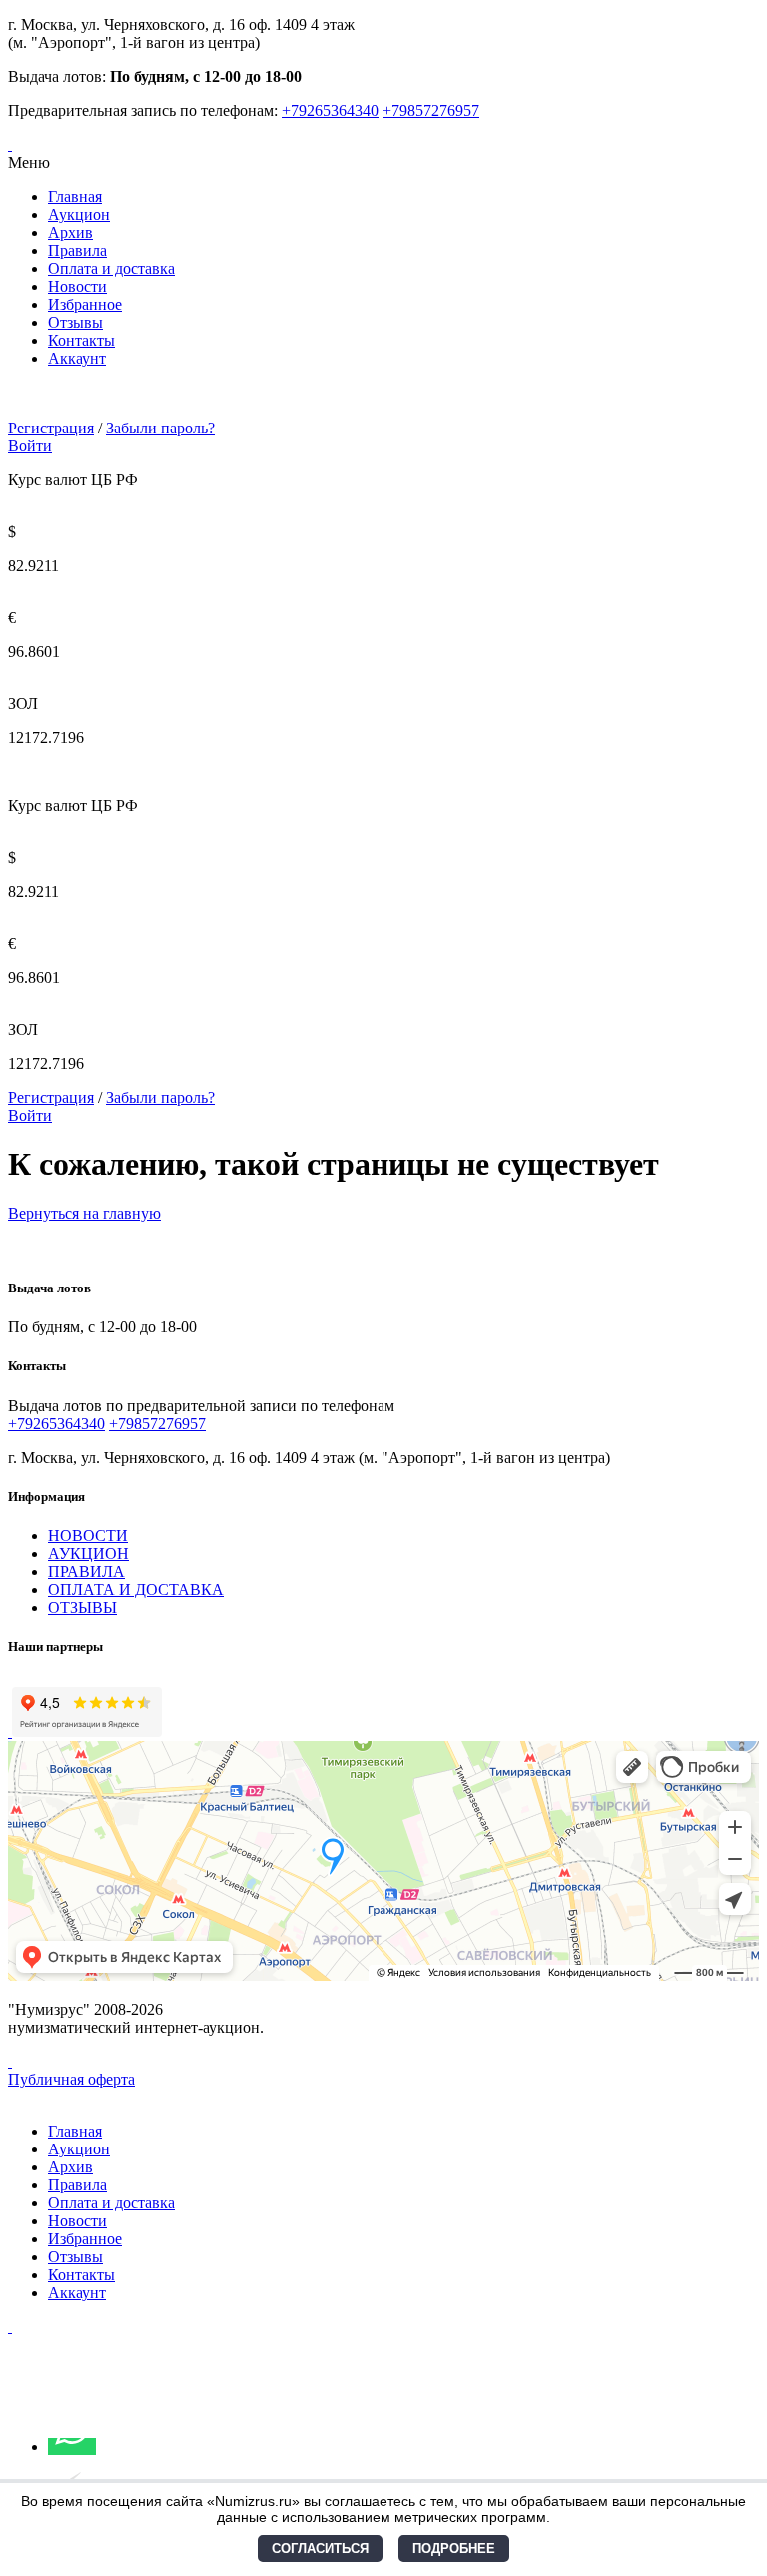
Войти (30, 446)
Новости (77, 286)
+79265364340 (330, 110)
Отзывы (75, 322)
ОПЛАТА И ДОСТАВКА (136, 1590)
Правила (77, 250)
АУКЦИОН (88, 1554)
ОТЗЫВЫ (82, 1608)
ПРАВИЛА (86, 1572)
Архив (70, 232)
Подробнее (454, 2549)
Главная (75, 196)
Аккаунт (77, 358)
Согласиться (320, 2549)
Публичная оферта (71, 2079)
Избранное (85, 304)
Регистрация (51, 428)
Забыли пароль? (160, 428)
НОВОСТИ (88, 1536)
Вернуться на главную (84, 1213)
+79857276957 (431, 110)
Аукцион (79, 214)
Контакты (81, 340)
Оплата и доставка (111, 268)
